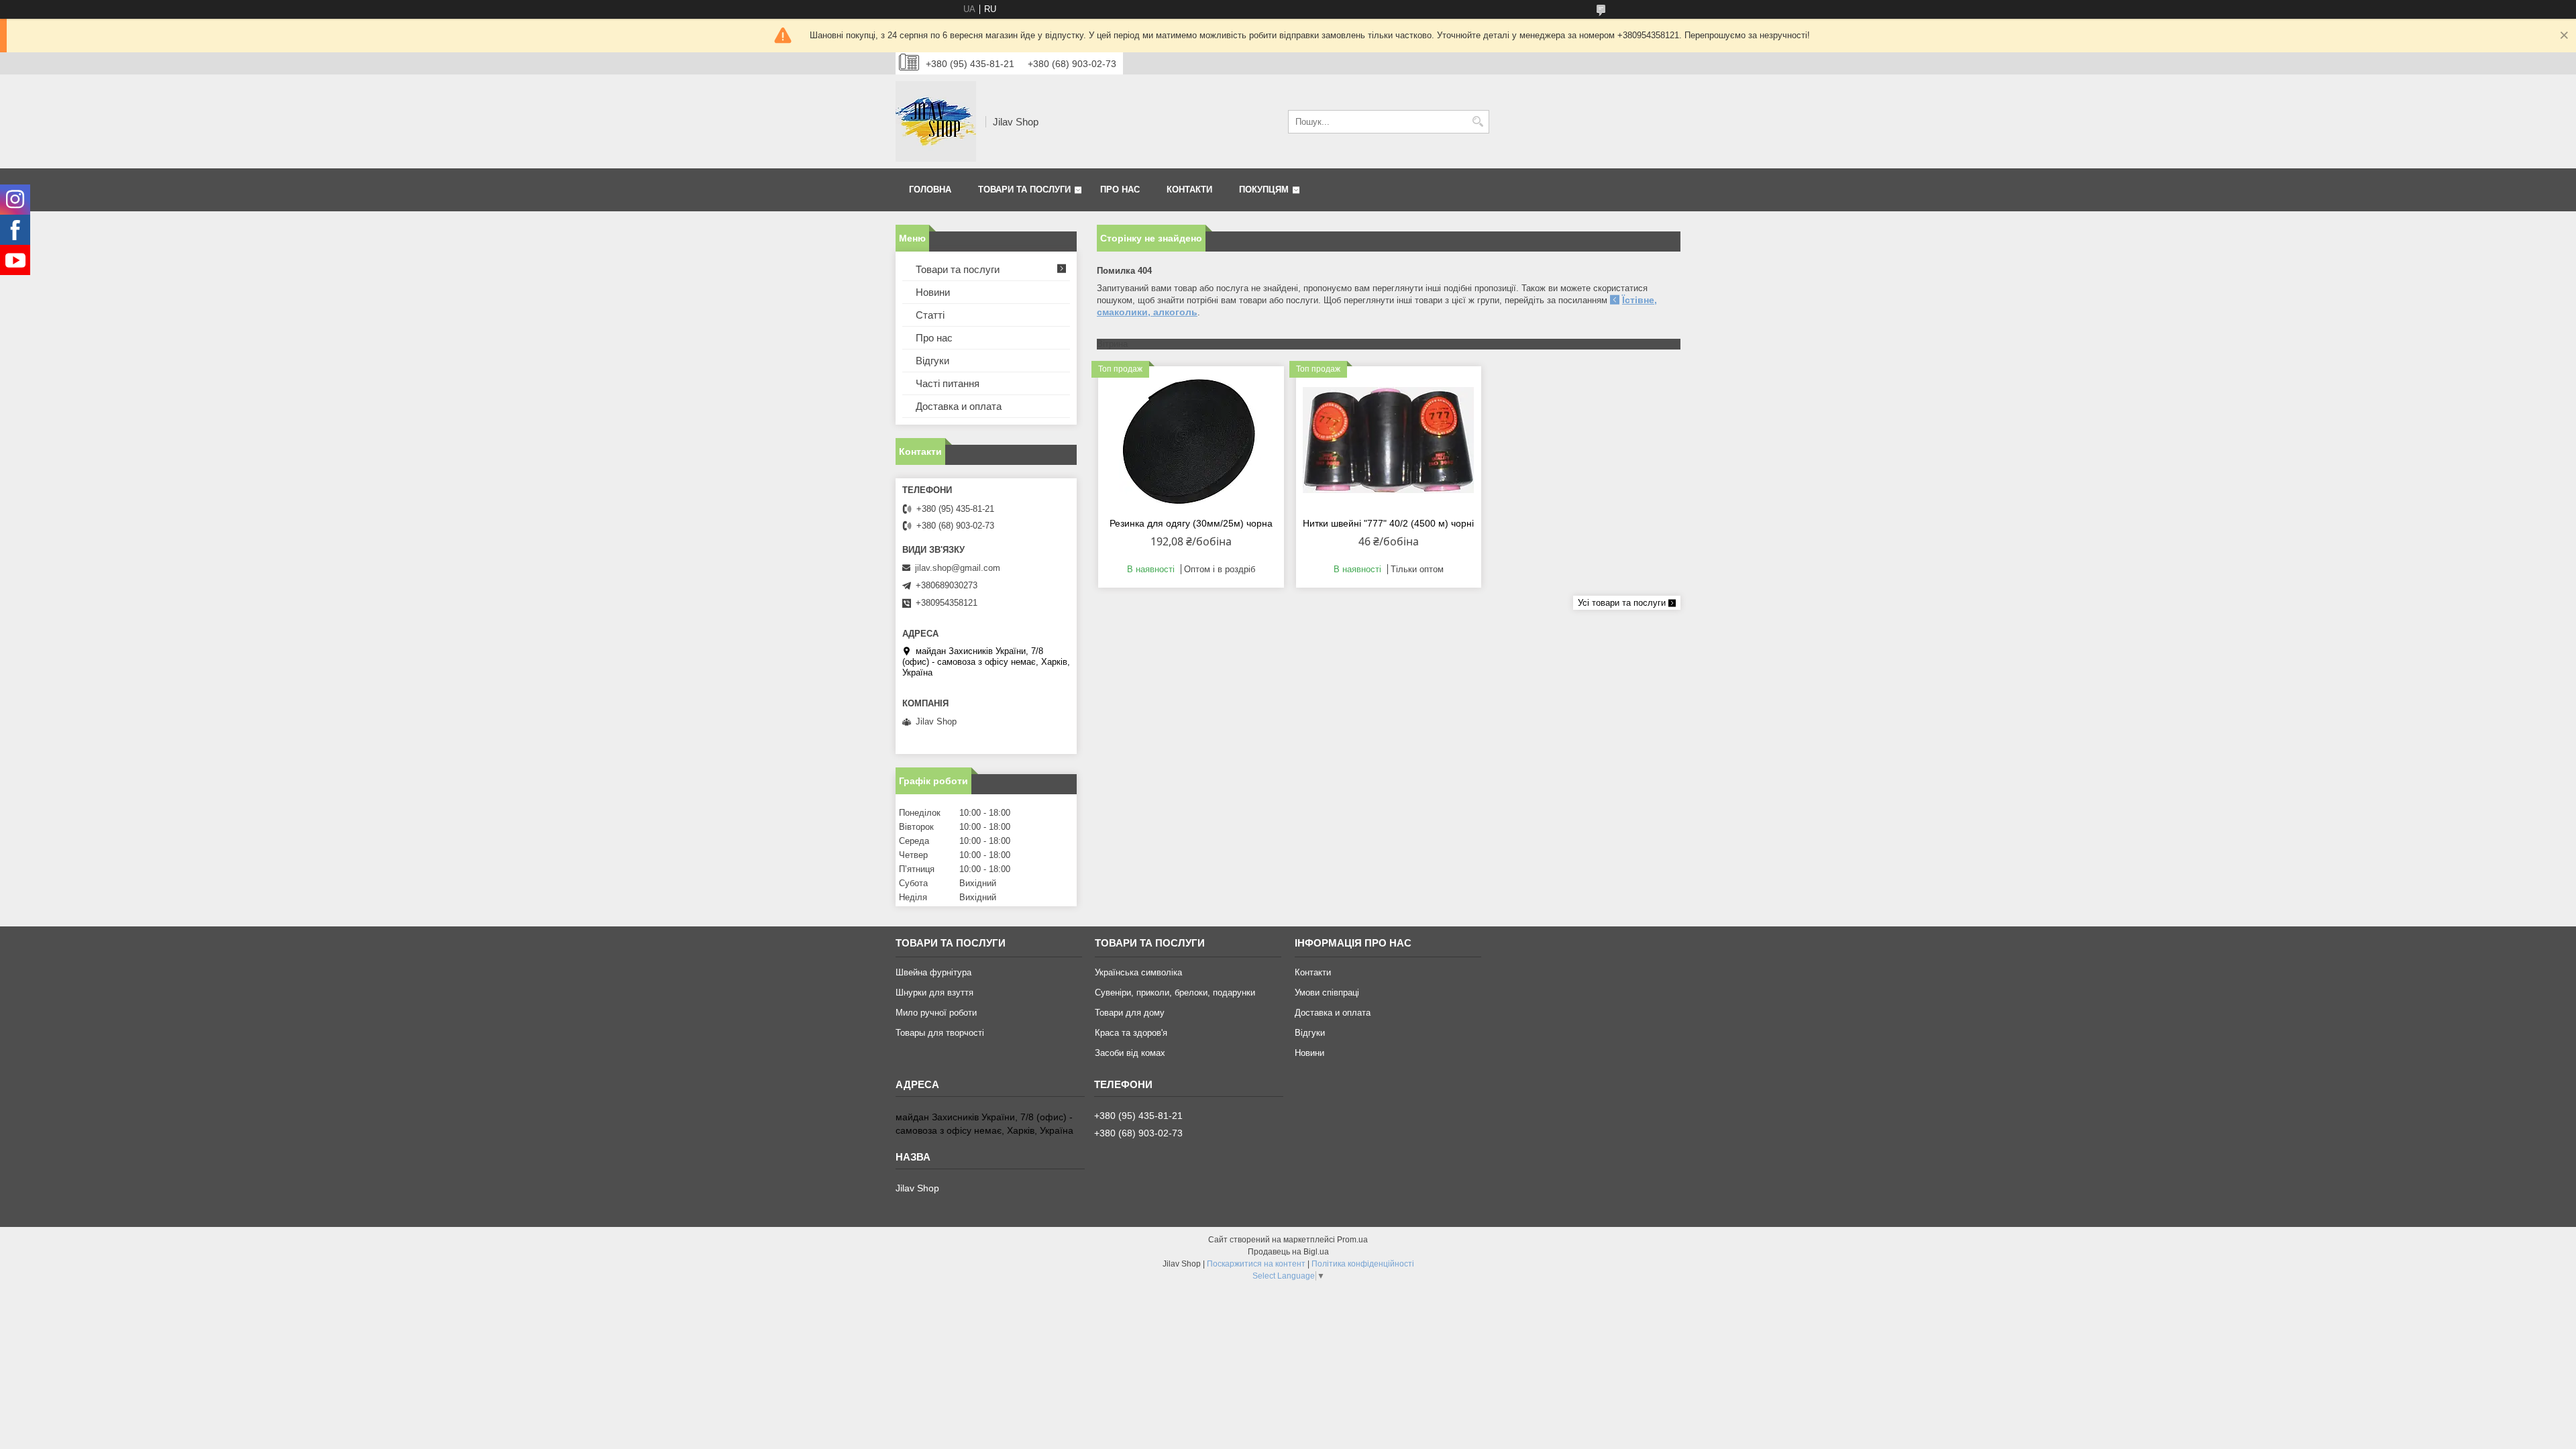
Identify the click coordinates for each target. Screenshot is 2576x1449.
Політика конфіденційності (1363, 1264)
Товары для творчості (940, 1033)
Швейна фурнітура (933, 972)
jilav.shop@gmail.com (958, 568)
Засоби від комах (1130, 1053)
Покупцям (1264, 190)
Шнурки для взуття (934, 992)
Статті (930, 315)
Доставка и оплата (959, 406)
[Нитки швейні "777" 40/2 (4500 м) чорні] (1389, 440)
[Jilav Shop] (936, 121)
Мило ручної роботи (936, 1013)
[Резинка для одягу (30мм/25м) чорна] (1191, 440)
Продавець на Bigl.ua (1288, 1252)
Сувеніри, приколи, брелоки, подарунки (1175, 992)
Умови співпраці (1327, 992)
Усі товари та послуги (1622, 603)
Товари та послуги (1024, 190)
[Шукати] (1478, 122)
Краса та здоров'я (1131, 1033)
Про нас (1120, 190)
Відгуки (932, 361)
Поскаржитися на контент (1256, 1264)
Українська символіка (1138, 972)
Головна (930, 190)
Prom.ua (1352, 1240)
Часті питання (948, 383)
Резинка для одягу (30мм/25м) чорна (1191, 523)
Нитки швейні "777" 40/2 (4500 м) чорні (1388, 523)
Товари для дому (1130, 1013)
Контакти (1189, 190)
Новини (933, 292)
